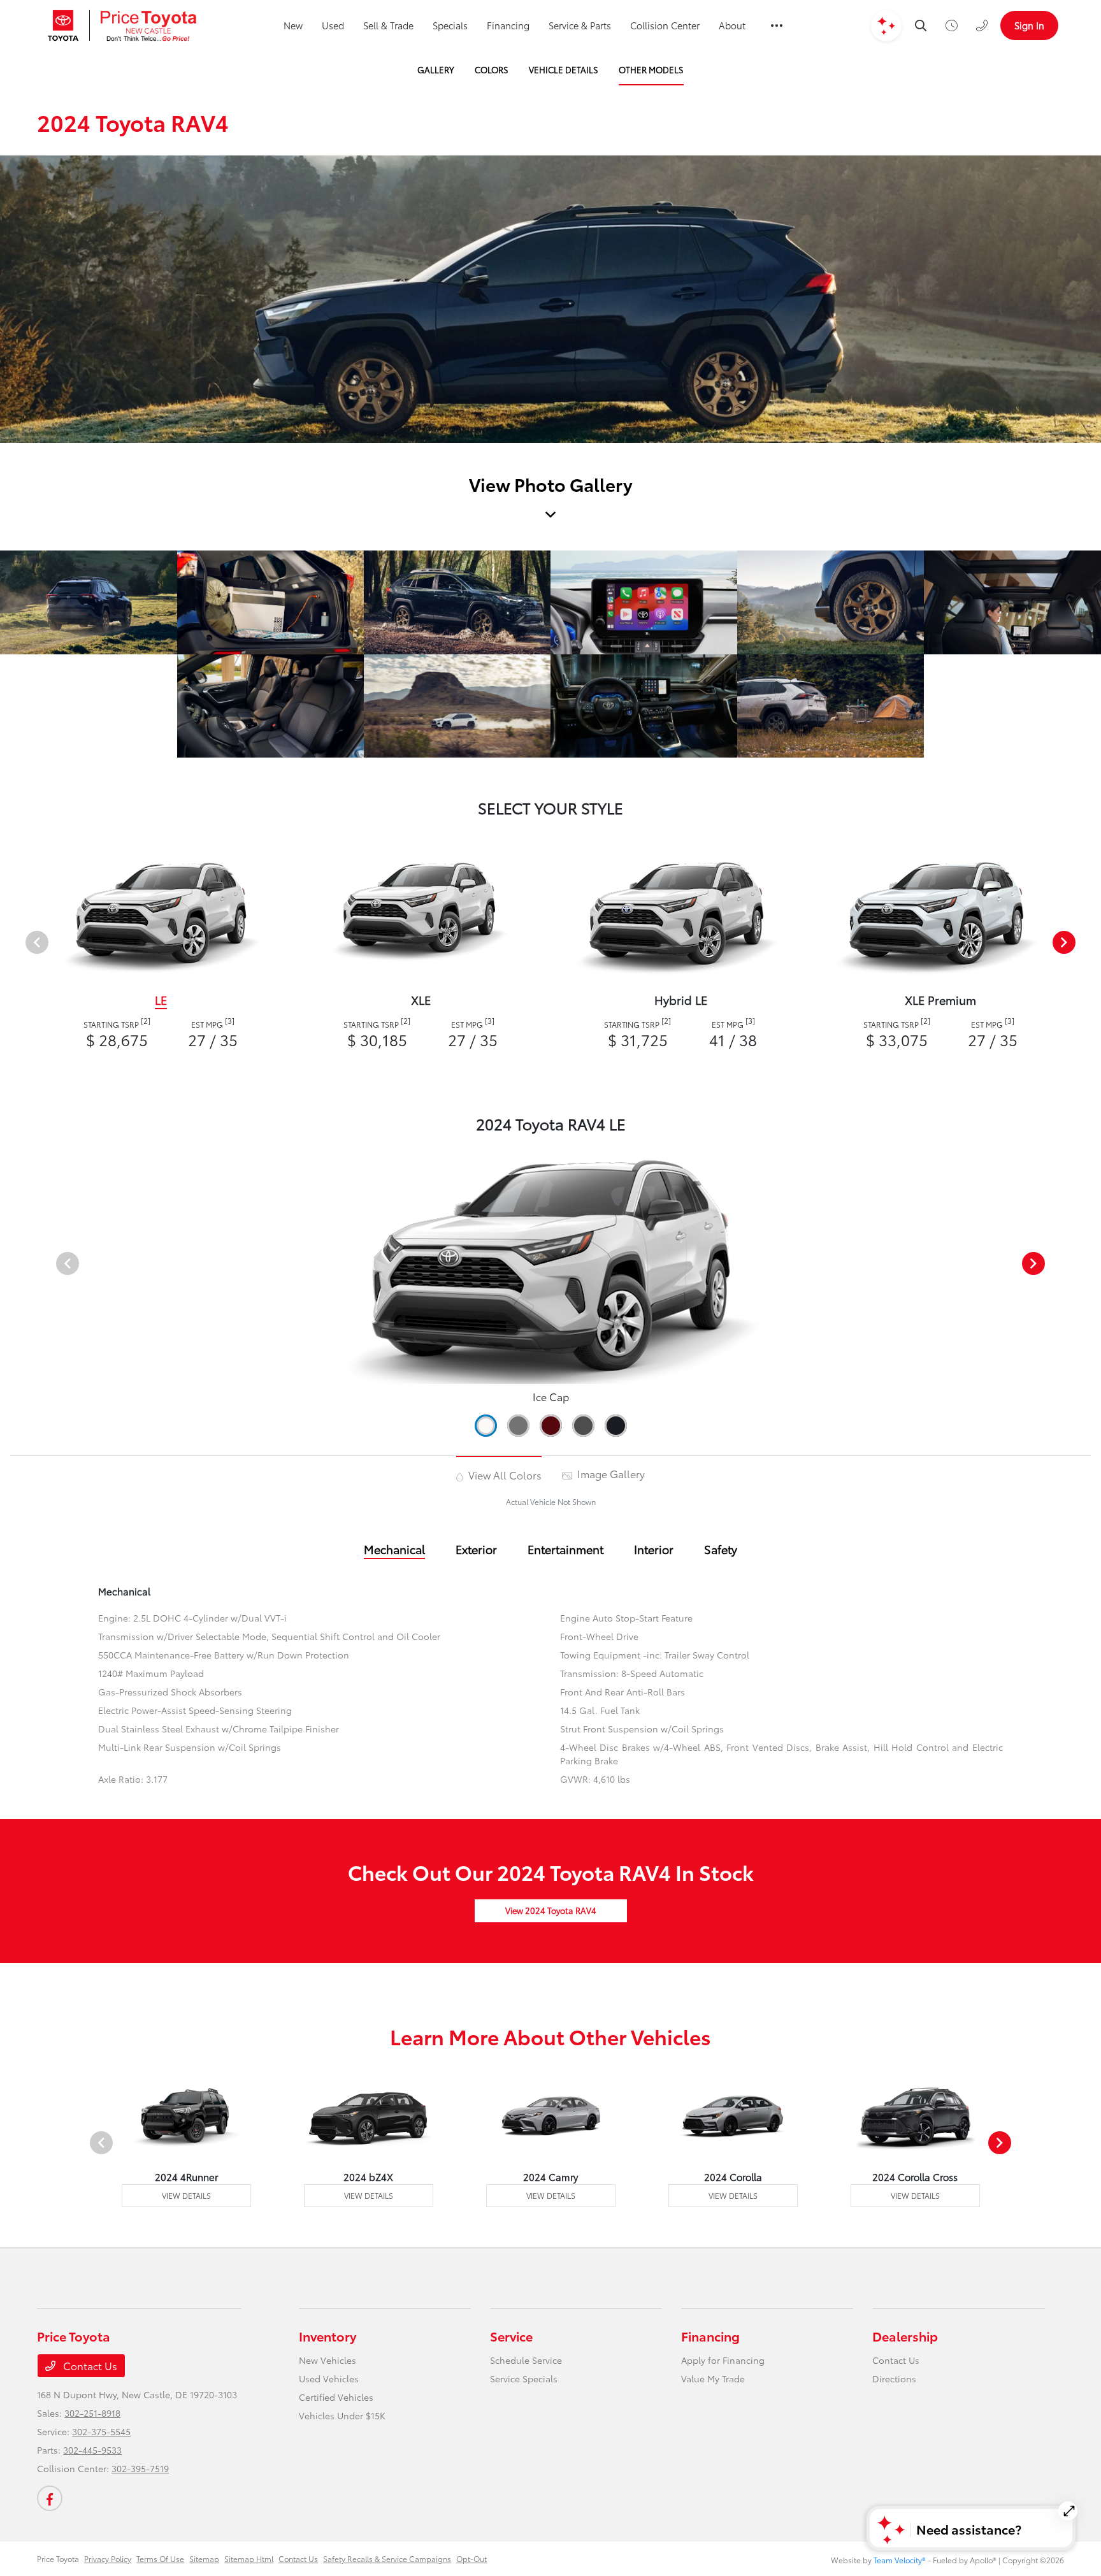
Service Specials (524, 2378)
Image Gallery (610, 1473)
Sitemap (204, 2558)
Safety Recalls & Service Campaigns (387, 2558)
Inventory (327, 2336)
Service (511, 2336)
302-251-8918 (92, 2413)
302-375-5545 (101, 2431)
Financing (710, 2336)
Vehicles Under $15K (342, 2415)
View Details (186, 2195)
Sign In (1029, 25)
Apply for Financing (723, 2360)
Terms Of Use (160, 2558)
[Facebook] (50, 2498)
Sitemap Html (249, 2558)
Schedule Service (526, 2360)
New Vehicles (327, 2360)
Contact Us (89, 2365)
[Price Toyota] (122, 25)
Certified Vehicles (336, 2397)
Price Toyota (58, 2558)
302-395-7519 (140, 2468)
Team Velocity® (900, 2560)
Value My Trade (713, 2378)
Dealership (905, 2336)
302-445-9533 (92, 2450)
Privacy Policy (108, 2558)
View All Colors (504, 1475)
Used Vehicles (329, 2378)
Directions (894, 2378)
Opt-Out (471, 2558)
